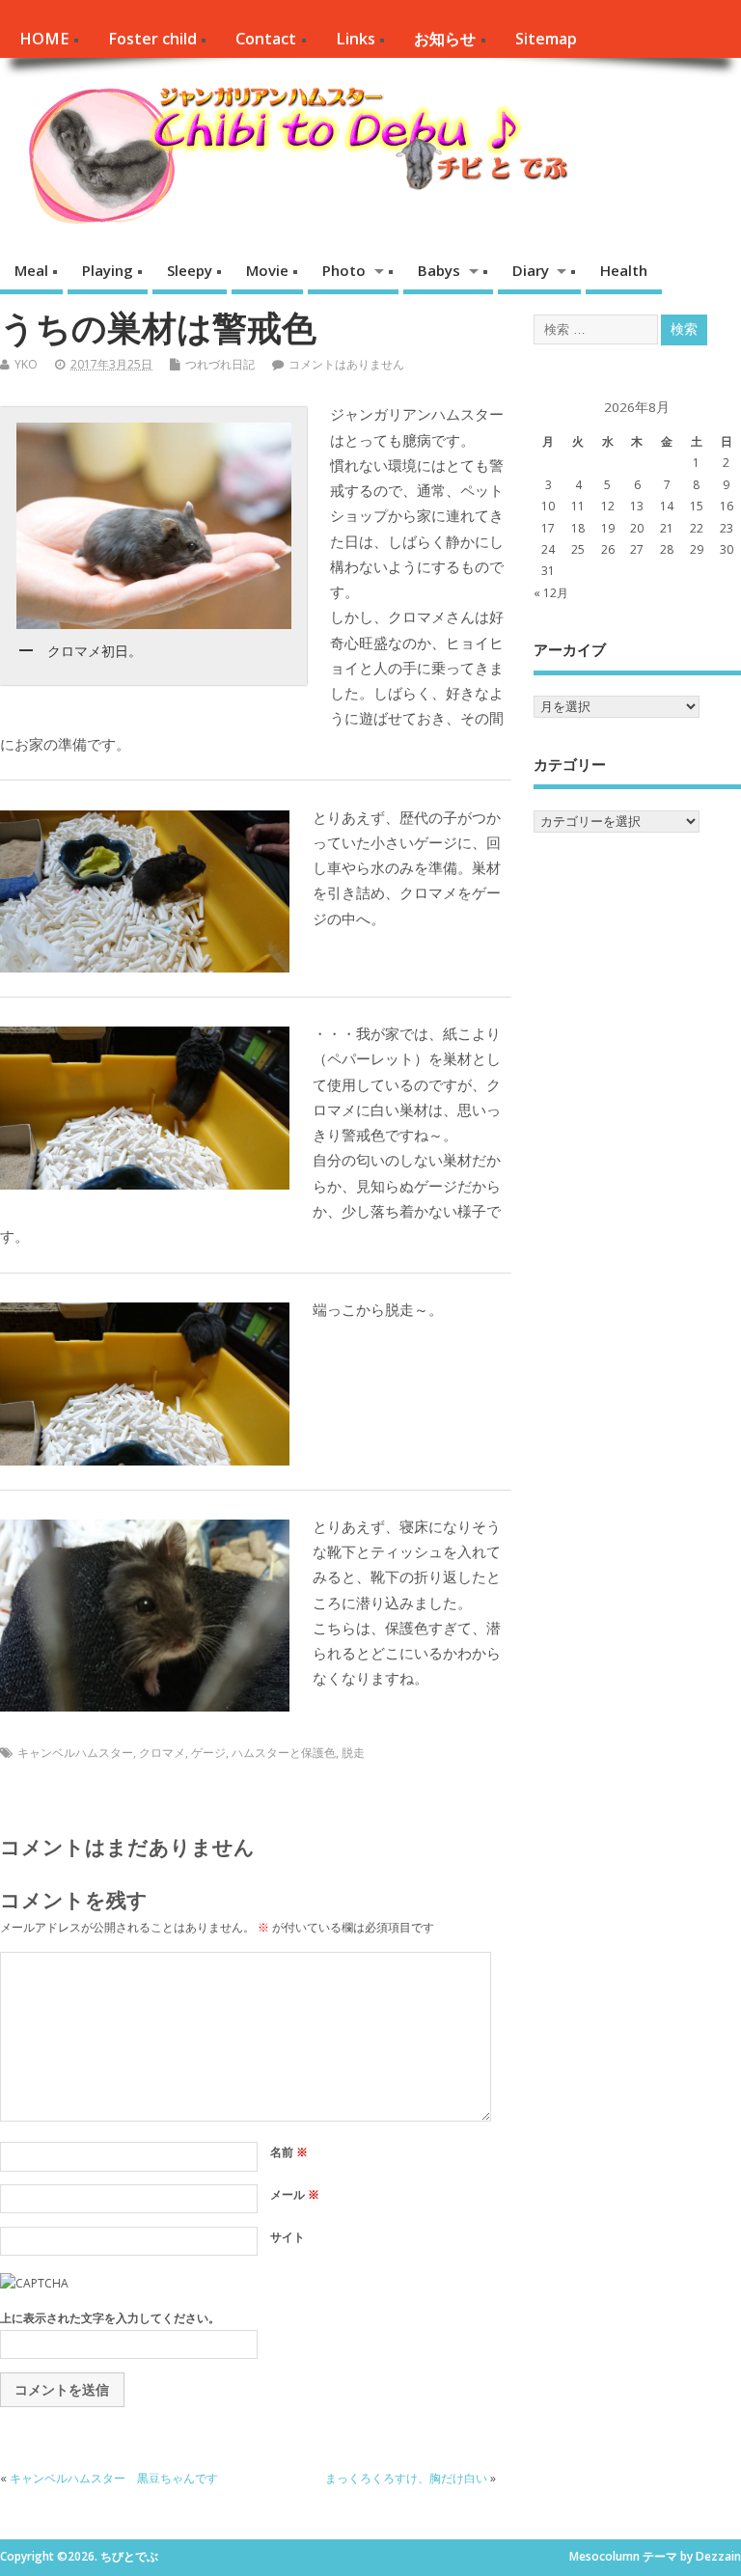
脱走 (353, 1753)
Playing (108, 270)
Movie (267, 270)
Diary (531, 270)
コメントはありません (346, 364)
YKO (26, 364)
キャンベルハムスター (75, 1753)
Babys (439, 270)
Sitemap (546, 39)
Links (356, 39)
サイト (288, 2237)
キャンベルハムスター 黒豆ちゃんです (114, 2478)
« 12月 (551, 593)
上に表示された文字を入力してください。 (110, 2318)
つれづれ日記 (220, 364)
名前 (289, 2152)
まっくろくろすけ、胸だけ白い (406, 2478)
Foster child (152, 39)
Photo (344, 270)
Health (624, 270)
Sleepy (190, 270)
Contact (266, 39)
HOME (44, 39)
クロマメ (162, 1753)
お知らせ (445, 39)
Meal (31, 270)
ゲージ (208, 1753)
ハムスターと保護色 (284, 1753)
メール (295, 2194)
